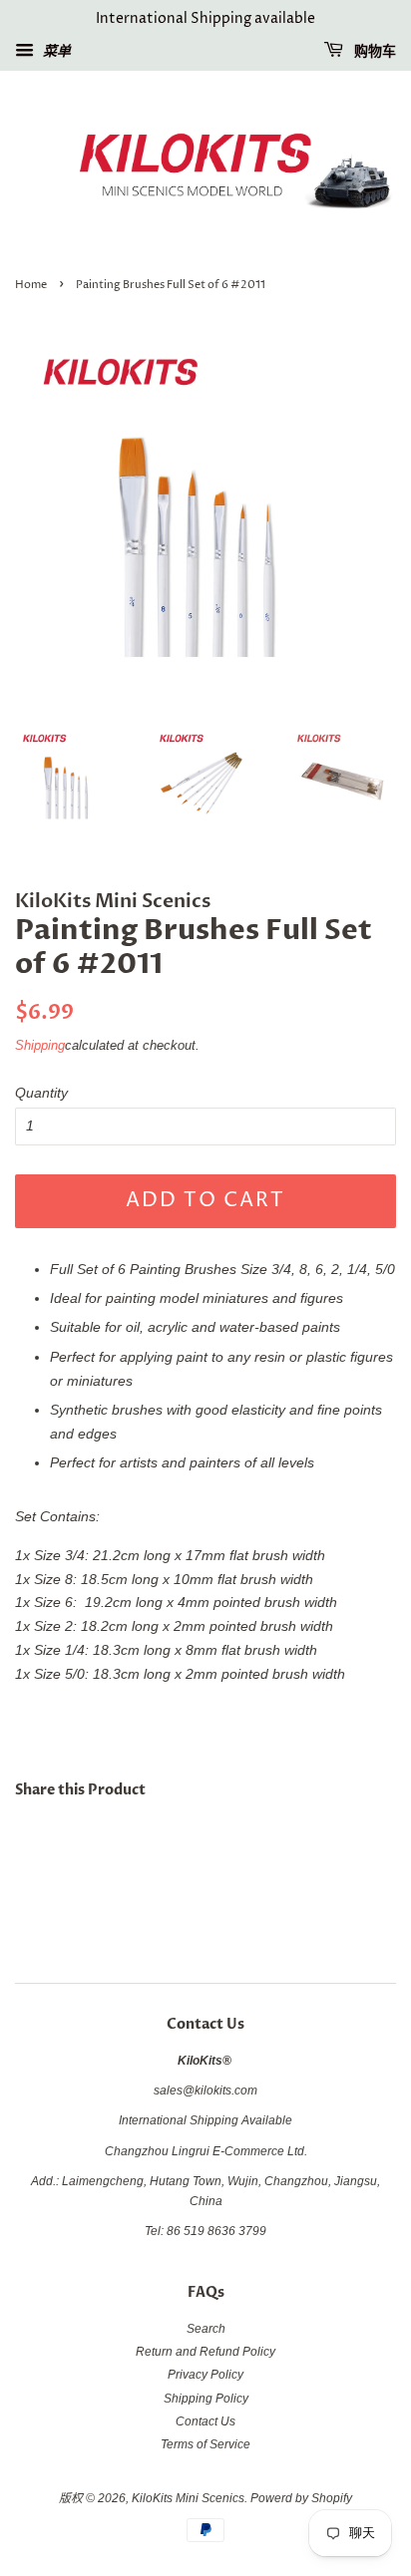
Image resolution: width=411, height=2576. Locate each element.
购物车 (374, 51)
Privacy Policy (205, 2375)
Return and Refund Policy (205, 2352)
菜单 (55, 51)
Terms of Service (205, 2444)
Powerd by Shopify (301, 2498)
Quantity (41, 1093)
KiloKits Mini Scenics (188, 2498)
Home (31, 285)
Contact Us (205, 2421)
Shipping (40, 1045)
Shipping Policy (206, 2399)
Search (206, 2329)
